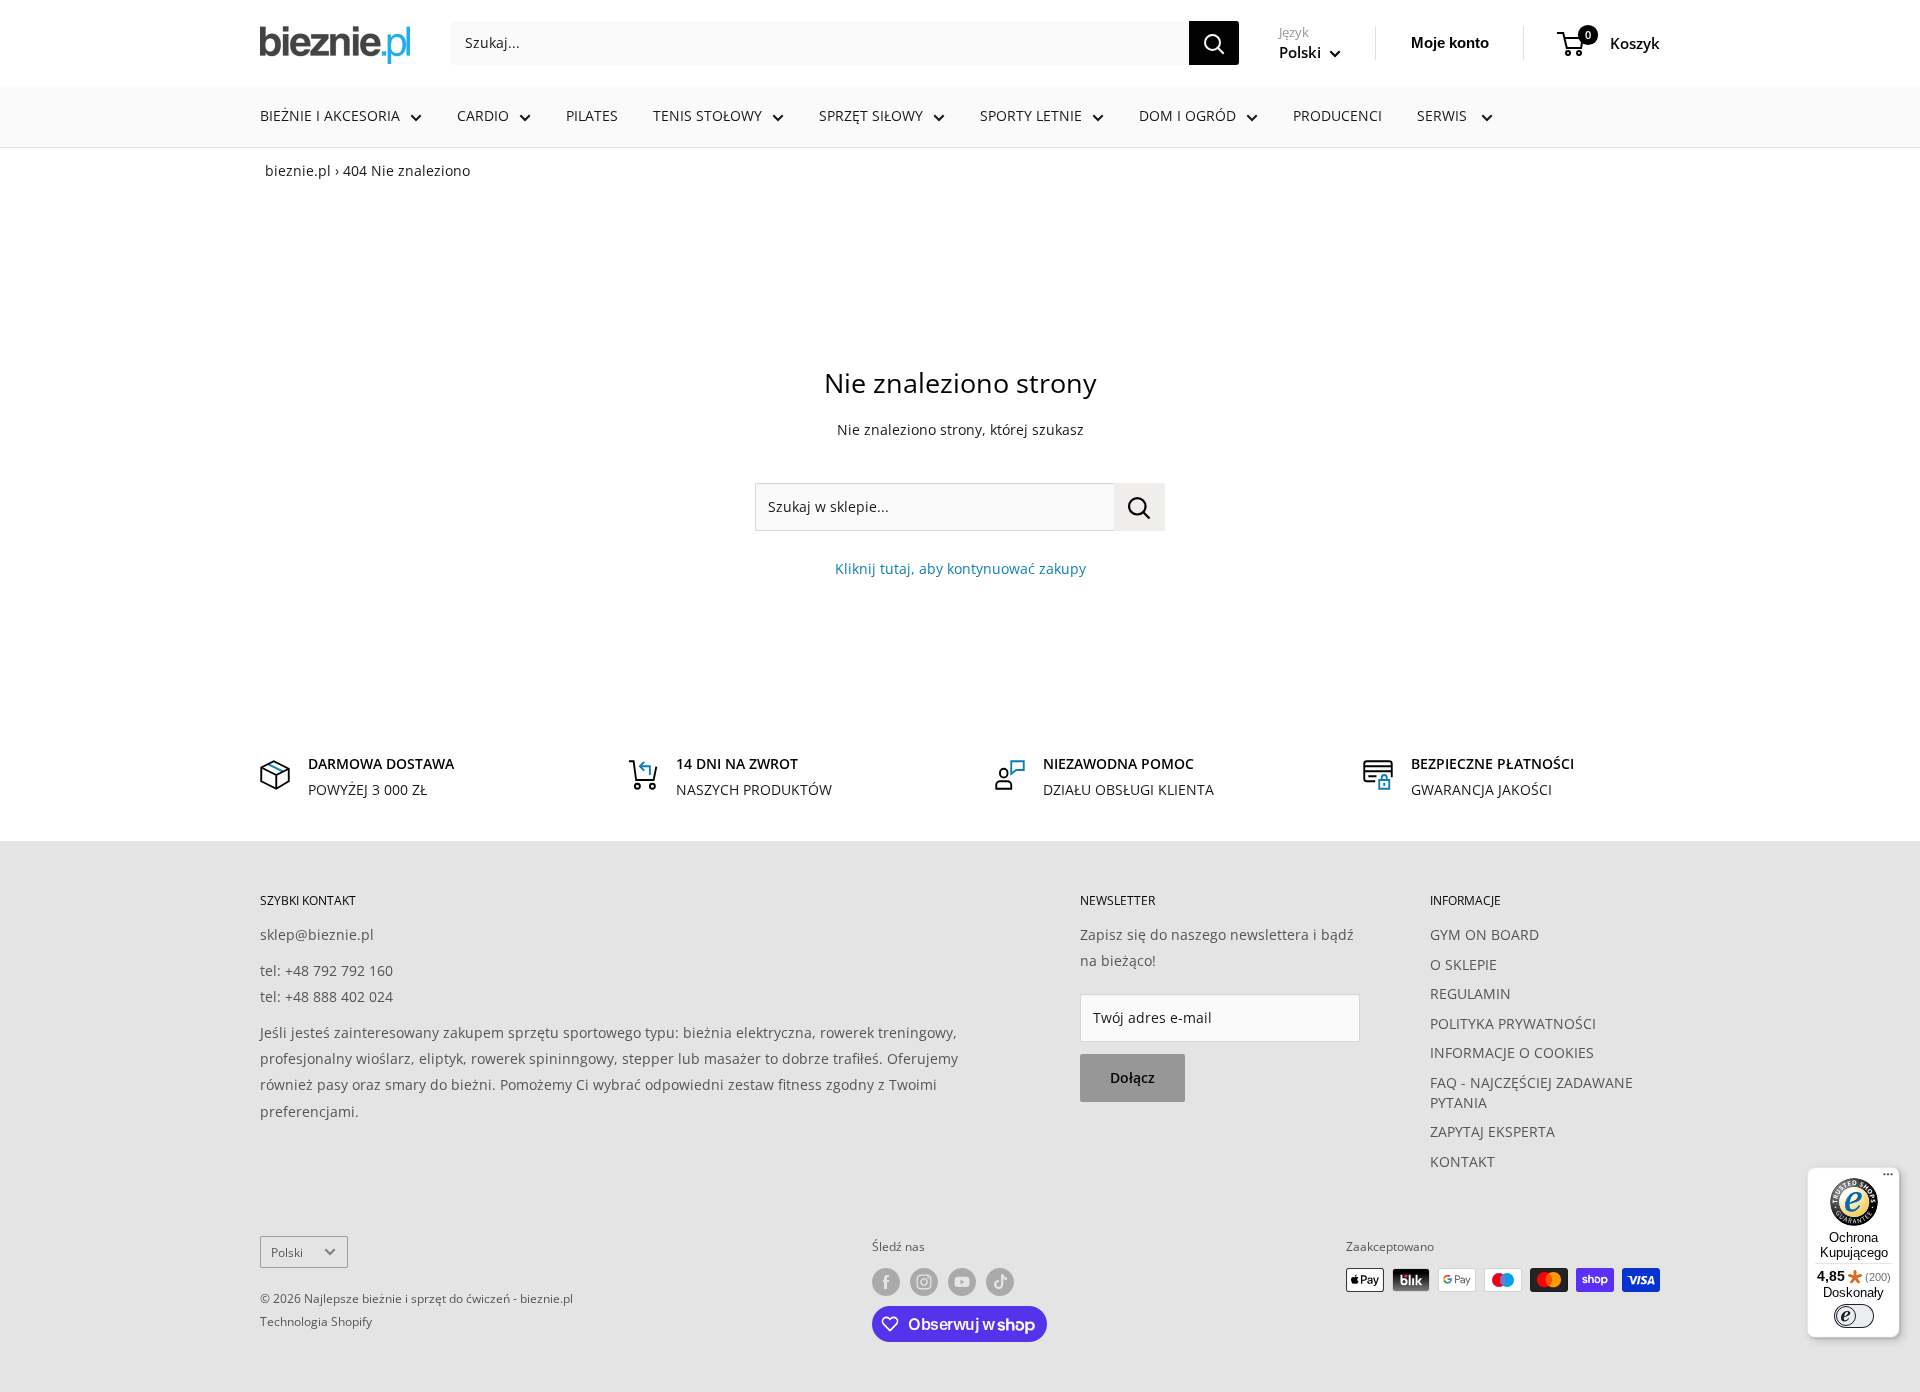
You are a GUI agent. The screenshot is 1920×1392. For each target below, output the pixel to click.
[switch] (1854, 1316)
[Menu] (1888, 1179)
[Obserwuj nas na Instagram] (924, 1282)
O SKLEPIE (1463, 964)
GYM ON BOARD (1484, 934)
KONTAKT (1462, 1161)
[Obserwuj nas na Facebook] (886, 1282)
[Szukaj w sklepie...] (1139, 507)
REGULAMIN (1470, 993)
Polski (287, 1252)
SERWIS (1444, 115)
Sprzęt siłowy (871, 115)
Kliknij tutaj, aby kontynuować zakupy (960, 568)
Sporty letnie (1031, 115)
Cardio (483, 115)
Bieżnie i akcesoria (330, 115)
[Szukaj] (1214, 43)
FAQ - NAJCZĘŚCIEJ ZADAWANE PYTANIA (1531, 1092)
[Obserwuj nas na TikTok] (1000, 1282)
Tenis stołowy (707, 115)
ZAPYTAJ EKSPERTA (1492, 1131)
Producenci (1337, 115)
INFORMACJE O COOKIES (1512, 1052)
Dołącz (1132, 1077)
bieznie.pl (298, 170)
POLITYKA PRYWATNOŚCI (1513, 1023)
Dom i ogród (1187, 115)
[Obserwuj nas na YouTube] (962, 1282)
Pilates (592, 115)
